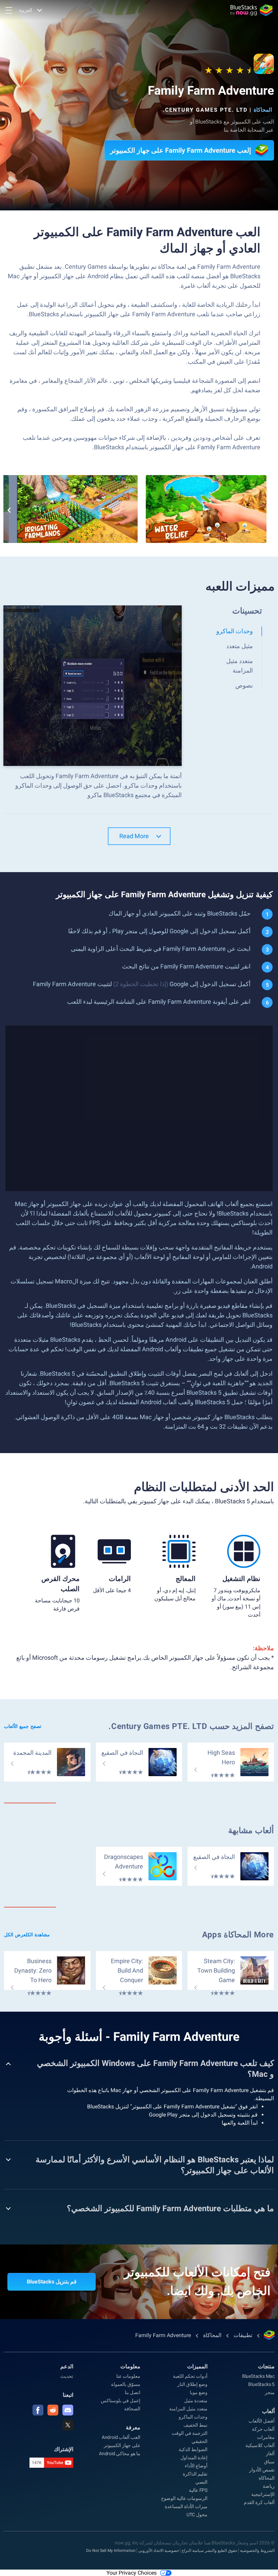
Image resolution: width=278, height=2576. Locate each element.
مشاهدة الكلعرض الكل (27, 1935)
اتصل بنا (133, 2392)
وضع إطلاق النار (192, 2384)
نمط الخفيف (195, 2425)
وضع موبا (199, 2392)
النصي (201, 2482)
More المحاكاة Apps (238, 1935)
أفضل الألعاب (262, 2421)
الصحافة (132, 2409)
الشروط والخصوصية (257, 2551)
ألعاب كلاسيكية (260, 2445)
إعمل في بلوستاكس (121, 2401)
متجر (270, 2392)
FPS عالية (198, 2490)
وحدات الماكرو (193, 2417)
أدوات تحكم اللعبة (190, 2376)
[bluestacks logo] (252, 10)
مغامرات (266, 2437)
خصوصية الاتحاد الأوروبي (159, 2551)
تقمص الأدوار (262, 2470)
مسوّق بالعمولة (126, 2384)
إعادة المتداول (194, 2458)
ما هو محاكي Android (120, 2453)
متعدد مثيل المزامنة (188, 2409)
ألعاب (268, 2411)
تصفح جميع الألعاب (23, 1726)
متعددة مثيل (196, 2401)
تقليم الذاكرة (195, 2474)
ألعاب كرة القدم (259, 2502)
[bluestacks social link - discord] (68, 2410)
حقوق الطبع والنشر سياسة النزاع (210, 2551)
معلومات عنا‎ (128, 2376)
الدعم (67, 2366)
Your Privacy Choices (132, 2573)
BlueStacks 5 (261, 2384)
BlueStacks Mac (258, 2376)
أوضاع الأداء (196, 2466)
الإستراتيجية (263, 2494)
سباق (269, 2462)
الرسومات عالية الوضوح (184, 2498)
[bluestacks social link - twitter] (68, 2425)
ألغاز (270, 2453)
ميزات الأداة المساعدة (186, 2506)
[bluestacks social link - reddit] (53, 2410)
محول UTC (197, 2515)
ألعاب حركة (263, 2429)
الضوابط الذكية (193, 2449)
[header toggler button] (9, 10)
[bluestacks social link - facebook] (38, 2410)
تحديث (67, 2376)
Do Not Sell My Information (111, 2551)
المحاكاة (263, 110)
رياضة (269, 2486)
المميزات (197, 2366)
